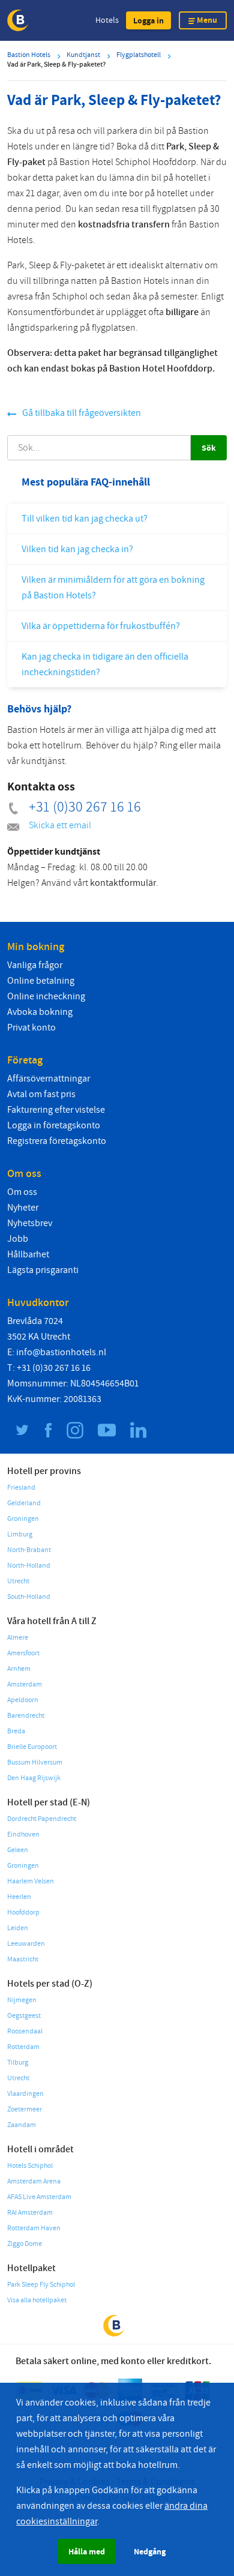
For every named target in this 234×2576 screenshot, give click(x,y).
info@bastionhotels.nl (61, 1352)
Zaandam (22, 2125)
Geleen (18, 1850)
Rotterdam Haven (34, 2228)
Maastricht (23, 1959)
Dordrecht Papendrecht (42, 1819)
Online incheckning (46, 996)
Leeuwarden (26, 1944)
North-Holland (29, 1566)
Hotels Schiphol (30, 2166)
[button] (148, 20)
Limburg (20, 1534)
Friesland (21, 1488)
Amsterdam (25, 1684)
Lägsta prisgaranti (43, 1270)
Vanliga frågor (35, 965)
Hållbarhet (28, 1254)
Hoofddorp (23, 1912)
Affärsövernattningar (49, 1079)
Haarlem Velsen (31, 1881)
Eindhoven (23, 1834)
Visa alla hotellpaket (37, 2300)
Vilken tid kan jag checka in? (77, 549)
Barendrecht (26, 1716)
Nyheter (23, 1208)
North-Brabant (29, 1550)
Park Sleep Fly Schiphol (41, 2285)
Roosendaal (25, 2031)
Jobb (18, 1239)
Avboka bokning (40, 1012)
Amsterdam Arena (34, 2181)
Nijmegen (22, 2000)
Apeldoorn (23, 1700)
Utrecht (18, 1581)
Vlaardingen (25, 2094)
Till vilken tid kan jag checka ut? (85, 519)
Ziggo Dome (25, 2244)
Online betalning (41, 981)
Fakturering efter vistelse (56, 1110)
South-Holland (29, 1597)
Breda (16, 1731)
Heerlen (19, 1897)
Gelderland (24, 1503)
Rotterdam (23, 2047)
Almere (18, 1638)
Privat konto (31, 1028)
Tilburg (18, 2063)
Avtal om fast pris (41, 1094)
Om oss (22, 1192)
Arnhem (19, 1669)
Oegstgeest (24, 2016)
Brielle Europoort (32, 1747)
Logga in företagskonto (54, 1125)
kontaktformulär (123, 883)
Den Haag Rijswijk (34, 1778)
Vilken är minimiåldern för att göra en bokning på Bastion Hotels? (113, 588)
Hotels (107, 20)
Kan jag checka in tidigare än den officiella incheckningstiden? (105, 664)
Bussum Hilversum (35, 1762)
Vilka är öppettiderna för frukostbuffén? (101, 626)
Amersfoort (23, 1653)
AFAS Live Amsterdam (39, 2197)
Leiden (18, 1928)
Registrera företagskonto (57, 1141)
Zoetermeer (25, 2109)
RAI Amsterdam (30, 2213)
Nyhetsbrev (30, 1223)
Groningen (23, 1519)
